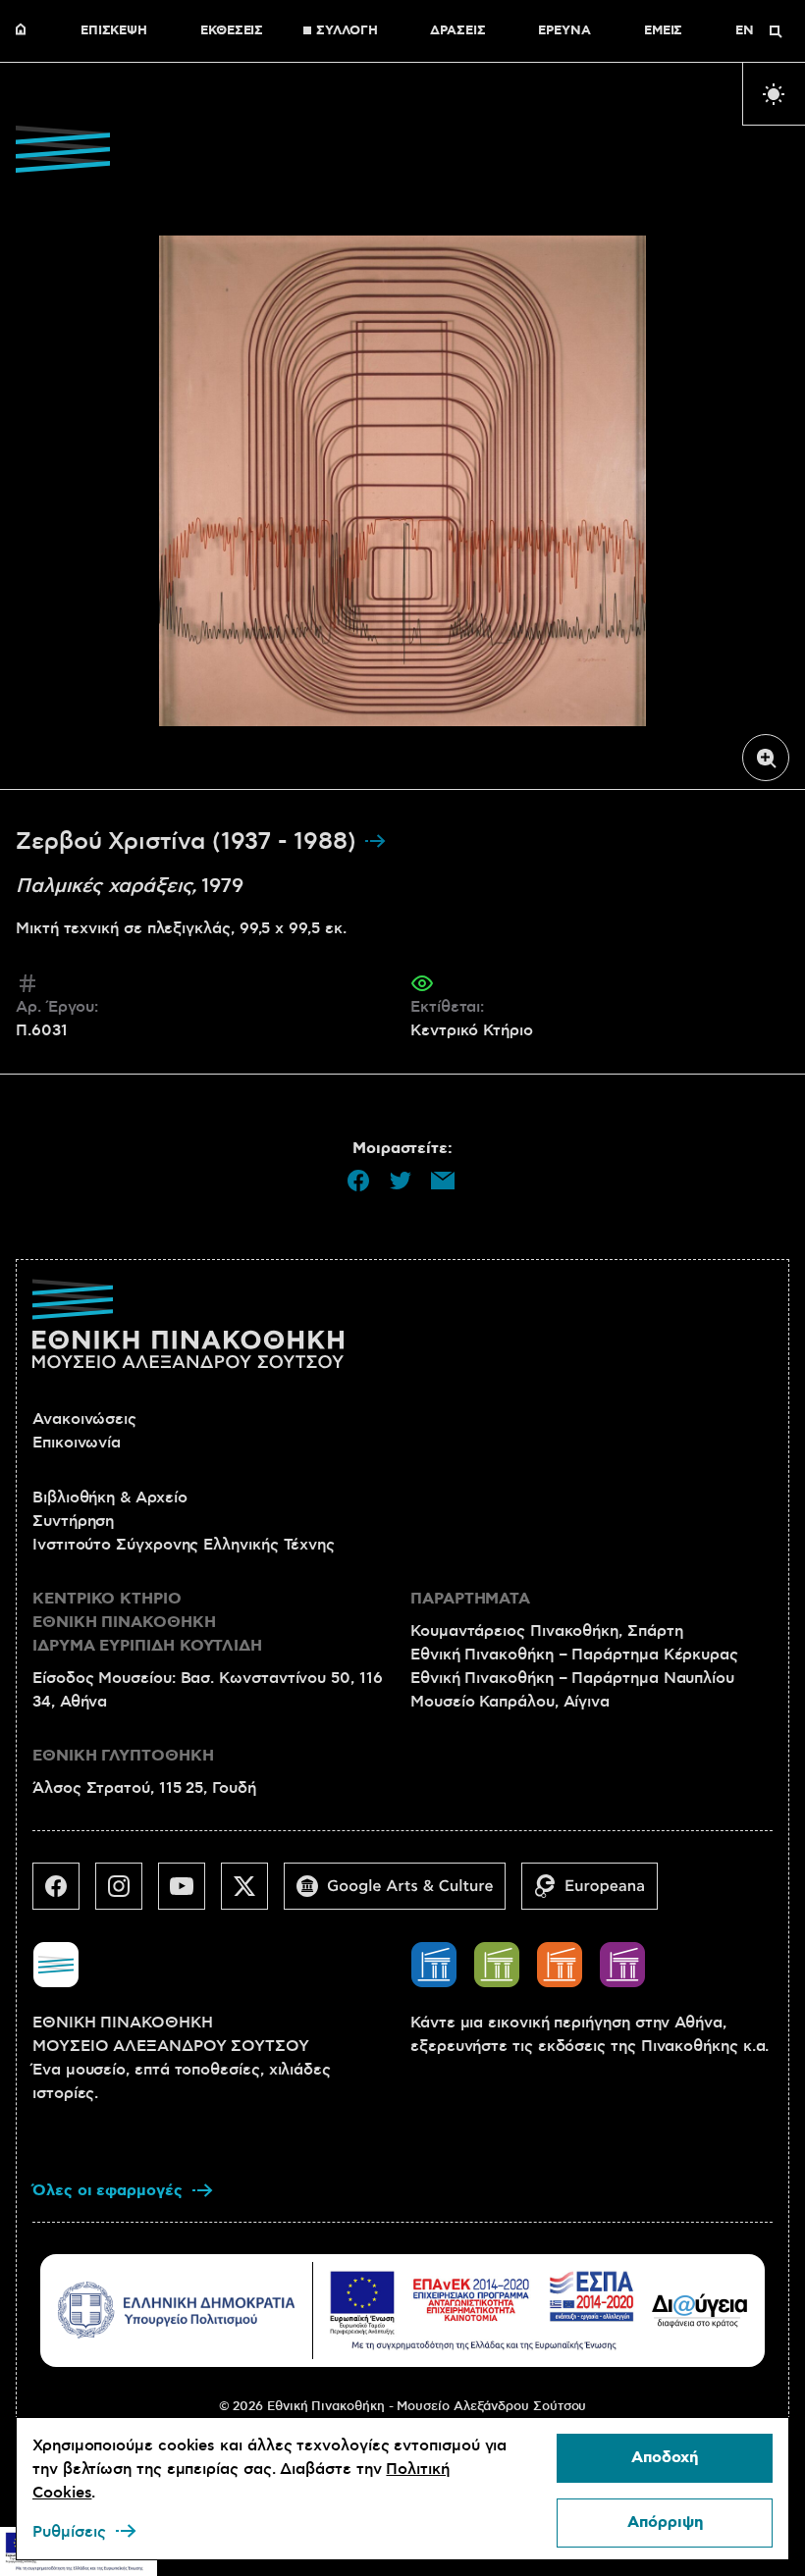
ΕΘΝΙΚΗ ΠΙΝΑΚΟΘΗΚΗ (26, 31)
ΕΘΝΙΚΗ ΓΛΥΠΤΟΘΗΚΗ (123, 1756)
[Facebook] (64, 1894)
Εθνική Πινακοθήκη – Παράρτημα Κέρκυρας (574, 1655)
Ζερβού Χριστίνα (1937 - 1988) (189, 842)
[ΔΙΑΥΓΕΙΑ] (700, 2310)
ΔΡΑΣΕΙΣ (457, 31)
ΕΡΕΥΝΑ (564, 31)
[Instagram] (127, 1894)
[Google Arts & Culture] (402, 1894)
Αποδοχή (665, 2458)
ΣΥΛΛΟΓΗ (347, 31)
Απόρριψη (665, 2523)
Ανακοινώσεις (84, 1419)
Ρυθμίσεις (69, 2532)
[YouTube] (189, 1894)
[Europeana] (597, 1894)
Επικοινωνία (77, 1443)
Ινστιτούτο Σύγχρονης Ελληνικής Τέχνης (184, 1545)
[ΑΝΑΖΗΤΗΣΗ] (776, 31)
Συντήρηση (73, 1521)
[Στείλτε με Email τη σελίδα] (443, 1181)
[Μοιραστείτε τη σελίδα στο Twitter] (401, 1181)
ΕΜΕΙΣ (664, 31)
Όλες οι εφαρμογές (107, 2191)
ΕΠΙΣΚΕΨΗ (114, 31)
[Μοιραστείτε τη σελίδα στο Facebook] (358, 1181)
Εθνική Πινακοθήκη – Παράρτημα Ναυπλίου (572, 1678)
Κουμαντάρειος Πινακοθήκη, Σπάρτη (546, 1631)
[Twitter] (252, 1894)
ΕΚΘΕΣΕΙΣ (232, 31)
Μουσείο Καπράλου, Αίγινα (510, 1702)
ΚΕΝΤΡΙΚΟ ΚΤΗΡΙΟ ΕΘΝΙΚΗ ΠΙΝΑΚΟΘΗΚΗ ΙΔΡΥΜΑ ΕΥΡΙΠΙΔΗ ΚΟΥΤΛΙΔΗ (147, 1623)
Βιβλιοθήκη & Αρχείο (109, 1498)
